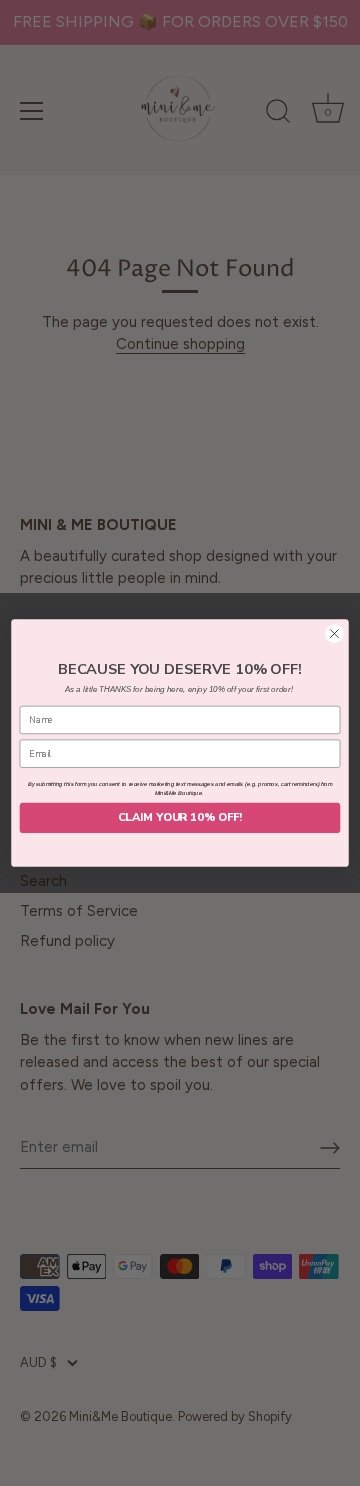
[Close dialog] (335, 634)
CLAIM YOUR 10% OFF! (180, 817)
